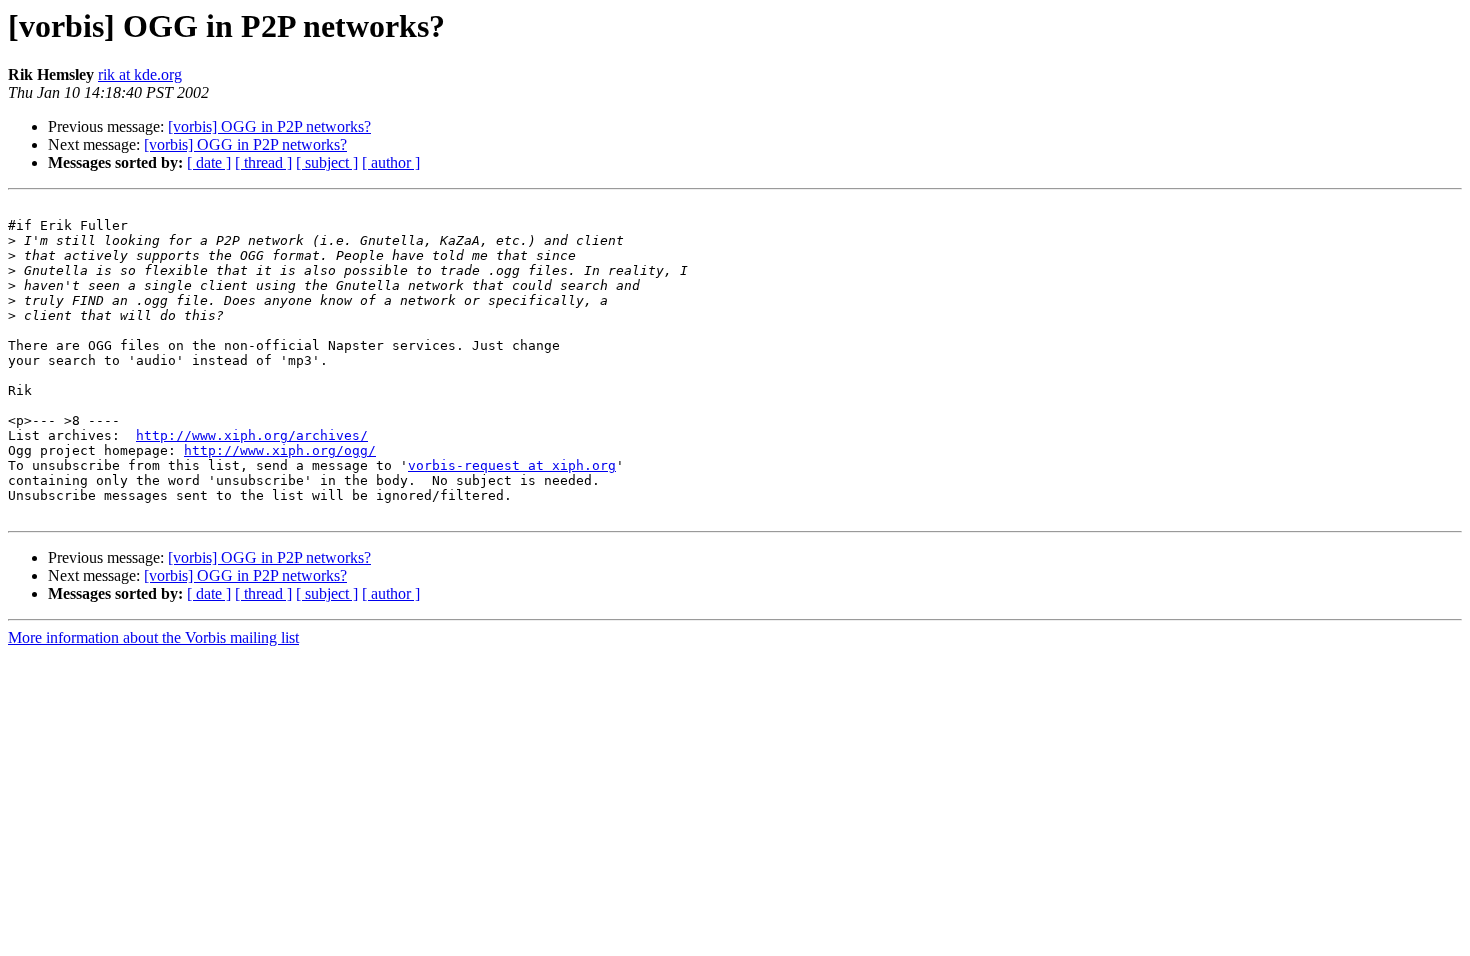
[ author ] (391, 162)
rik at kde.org (140, 74)
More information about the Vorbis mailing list (153, 637)
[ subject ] (327, 162)
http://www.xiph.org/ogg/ (280, 450)
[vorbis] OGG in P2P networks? (269, 126)
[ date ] (209, 162)
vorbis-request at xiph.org (512, 465)
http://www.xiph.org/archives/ (252, 435)
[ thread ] (263, 162)
